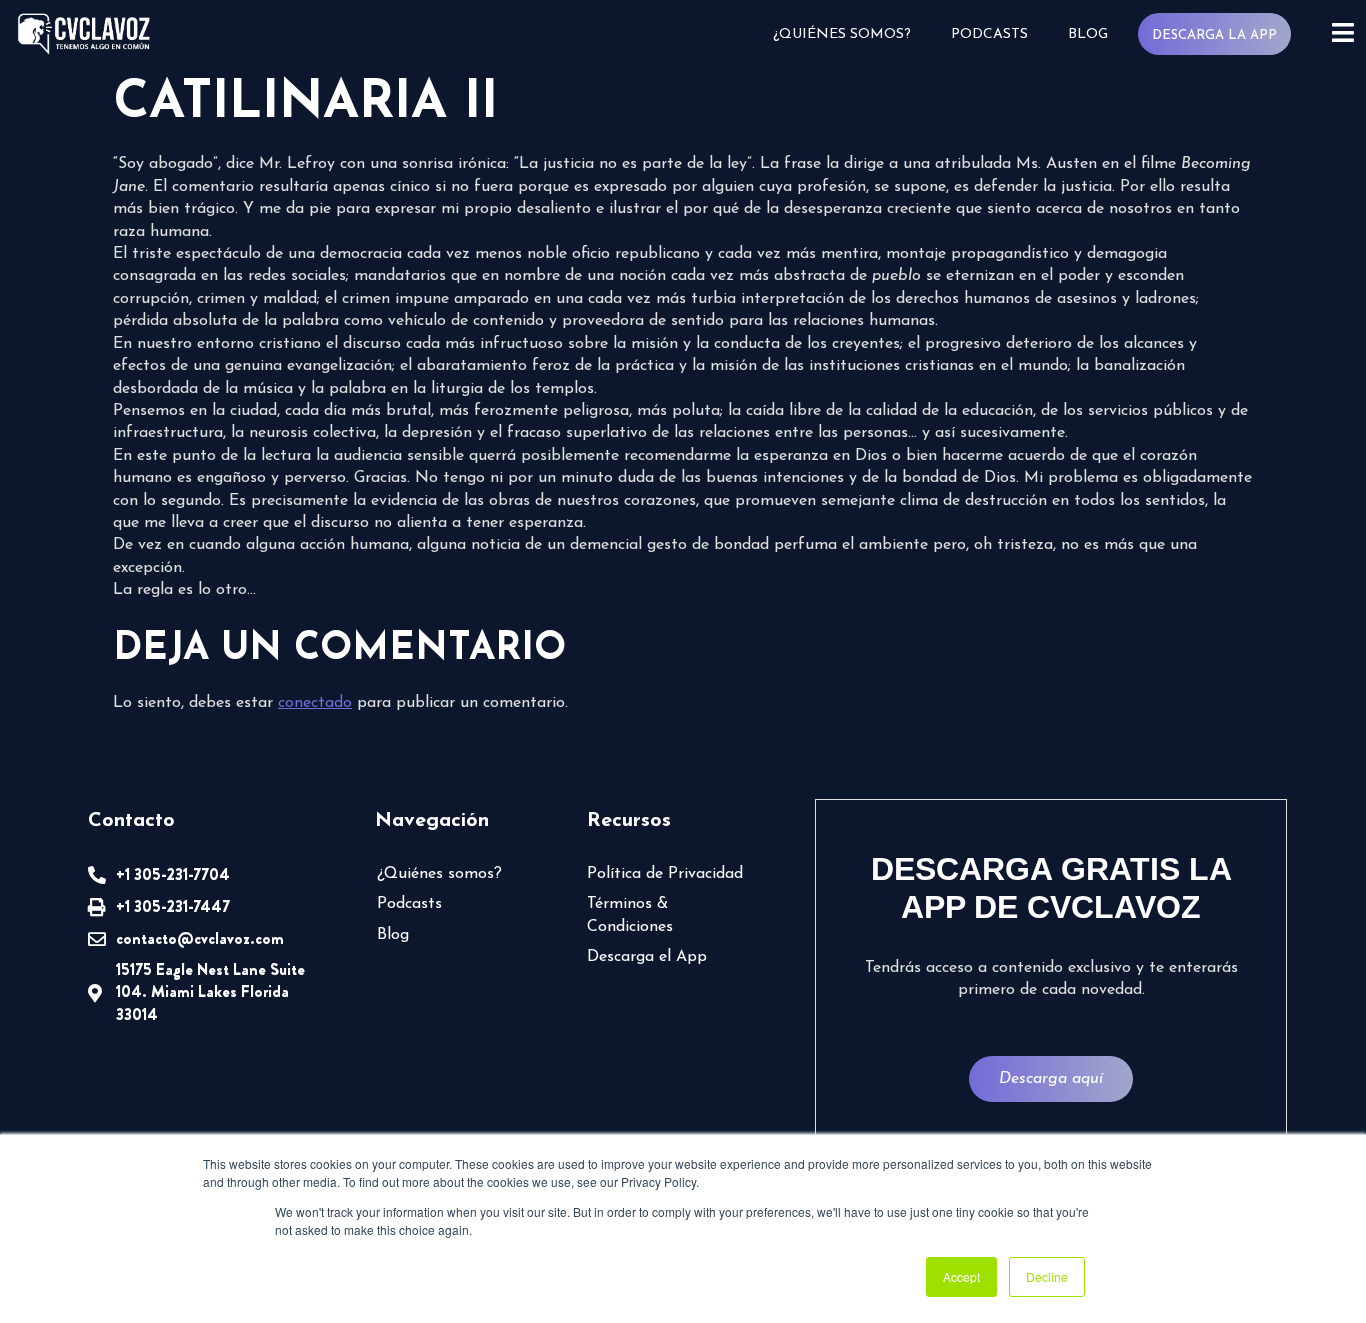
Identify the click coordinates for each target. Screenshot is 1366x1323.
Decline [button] (1047, 1276)
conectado (315, 703)
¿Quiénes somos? (842, 34)
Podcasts (989, 34)
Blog (1088, 34)
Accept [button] (961, 1276)
